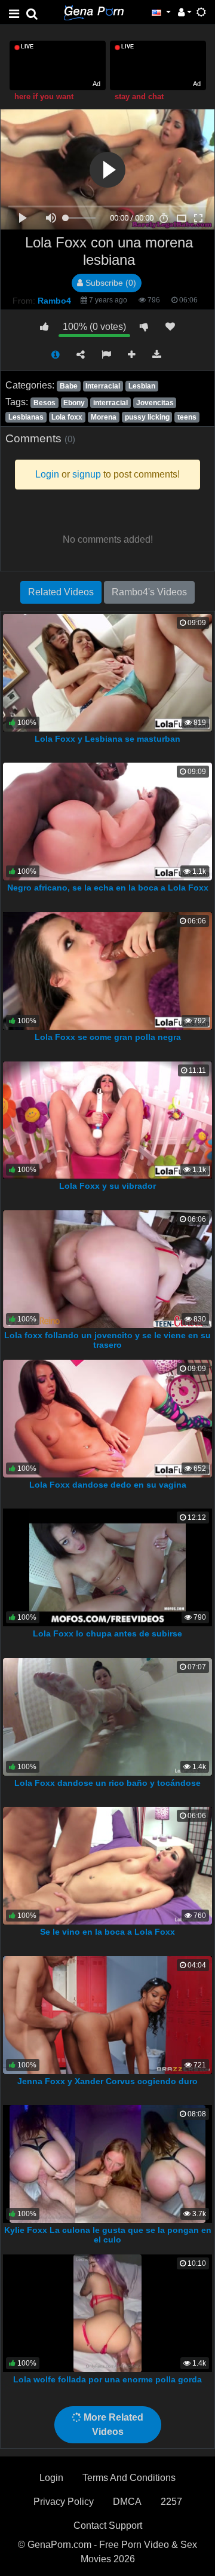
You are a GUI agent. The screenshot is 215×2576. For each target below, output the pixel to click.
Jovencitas (155, 403)
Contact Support (108, 2525)
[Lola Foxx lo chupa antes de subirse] (107, 1567)
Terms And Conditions (129, 2478)
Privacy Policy (64, 2502)
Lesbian (142, 386)
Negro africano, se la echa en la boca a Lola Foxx (108, 888)
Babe (69, 386)
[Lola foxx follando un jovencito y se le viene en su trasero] (107, 1269)
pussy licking (147, 417)
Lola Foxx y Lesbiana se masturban (107, 739)
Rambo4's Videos (149, 592)
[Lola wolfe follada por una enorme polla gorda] (107, 2313)
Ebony (74, 403)
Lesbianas (26, 417)
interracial (110, 403)
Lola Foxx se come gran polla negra (108, 1037)
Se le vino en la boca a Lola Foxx (107, 1932)
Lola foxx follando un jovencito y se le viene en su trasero (107, 1340)
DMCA (127, 2502)
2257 (171, 2502)
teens (187, 417)
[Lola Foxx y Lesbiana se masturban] (107, 672)
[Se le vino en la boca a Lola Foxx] (107, 1865)
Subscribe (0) (110, 283)
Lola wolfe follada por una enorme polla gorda (107, 2379)
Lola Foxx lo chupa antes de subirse (107, 1633)
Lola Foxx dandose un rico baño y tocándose (107, 1783)
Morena (104, 417)
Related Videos (61, 592)
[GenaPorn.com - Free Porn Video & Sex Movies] (94, 12)
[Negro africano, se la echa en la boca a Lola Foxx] (107, 821)
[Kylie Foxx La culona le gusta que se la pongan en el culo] (108, 2163)
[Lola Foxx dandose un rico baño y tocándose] (107, 1716)
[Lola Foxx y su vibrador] (107, 1119)
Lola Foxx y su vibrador (107, 1186)
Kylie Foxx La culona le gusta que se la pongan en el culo (108, 2235)
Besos (44, 403)
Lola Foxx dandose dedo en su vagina (108, 1485)
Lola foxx (67, 417)
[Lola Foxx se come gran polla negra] (107, 970)
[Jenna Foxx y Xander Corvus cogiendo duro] (107, 2014)
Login (51, 2478)
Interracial (103, 386)
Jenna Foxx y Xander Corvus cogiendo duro (107, 2081)
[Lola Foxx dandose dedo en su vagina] (107, 1417)
